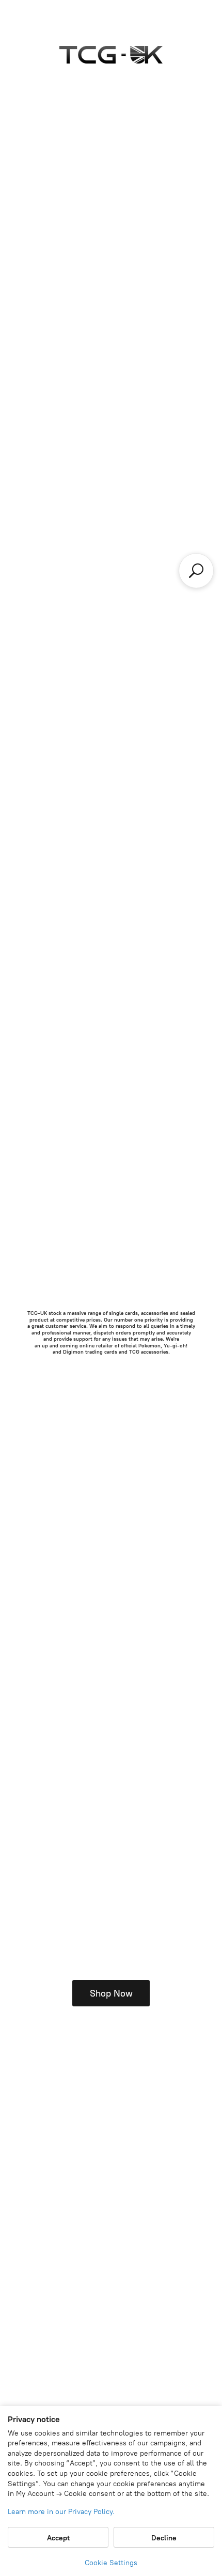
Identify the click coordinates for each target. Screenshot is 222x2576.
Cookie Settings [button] (111, 2563)
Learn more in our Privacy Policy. (61, 2512)
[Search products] (196, 571)
